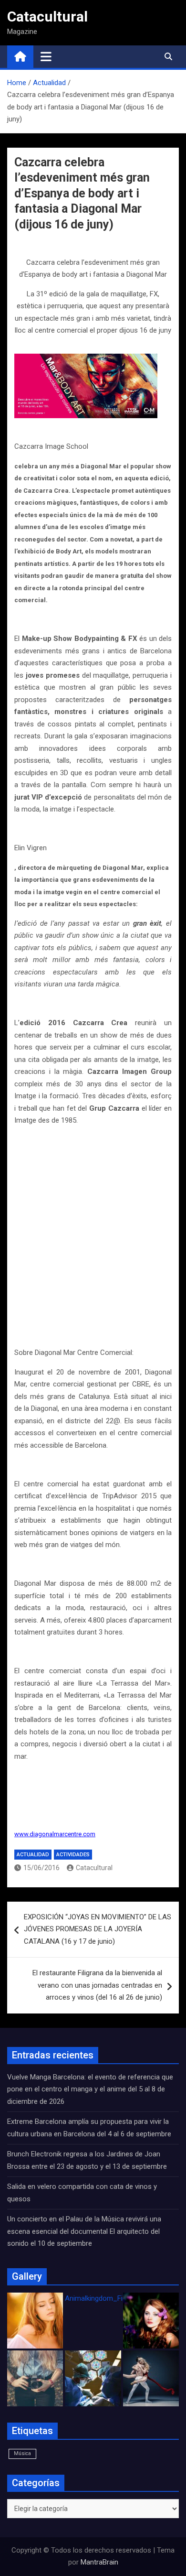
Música (22, 2453)
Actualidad (33, 1855)
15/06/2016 (41, 1868)
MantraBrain (99, 2562)
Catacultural (47, 16)
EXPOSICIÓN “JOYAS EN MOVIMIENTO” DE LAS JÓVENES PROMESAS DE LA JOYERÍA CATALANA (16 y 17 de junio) (98, 1929)
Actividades (73, 1855)
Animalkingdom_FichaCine (106, 2298)
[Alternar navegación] (46, 56)
